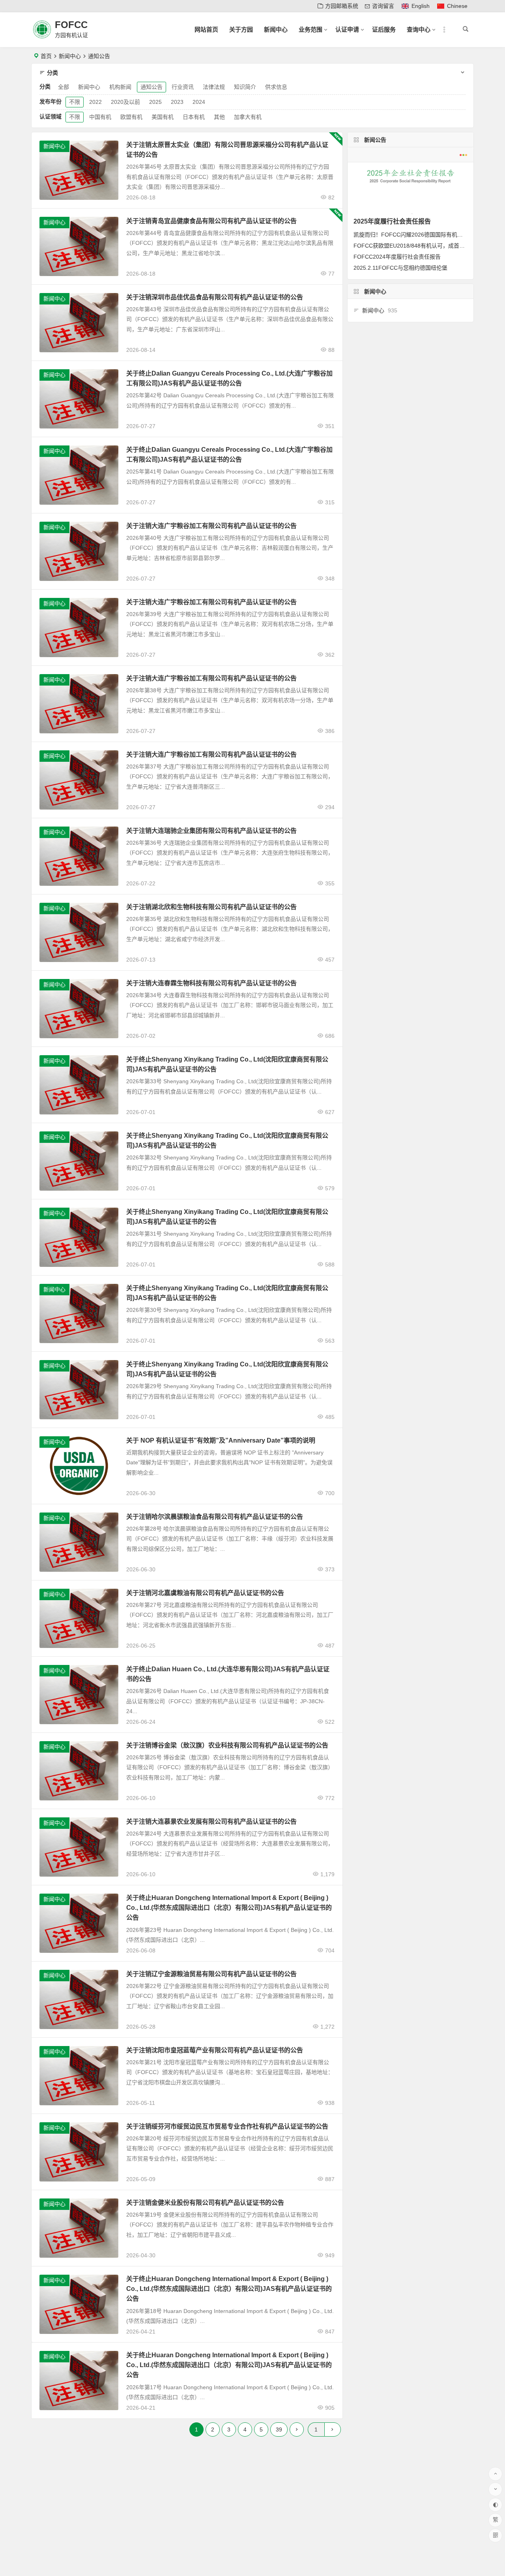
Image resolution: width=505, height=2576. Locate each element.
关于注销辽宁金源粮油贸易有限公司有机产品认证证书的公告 (211, 1974)
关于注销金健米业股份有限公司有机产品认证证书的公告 (205, 2203)
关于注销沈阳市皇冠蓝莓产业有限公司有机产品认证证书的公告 (215, 2050)
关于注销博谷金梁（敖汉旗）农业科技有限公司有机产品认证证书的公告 (227, 1745)
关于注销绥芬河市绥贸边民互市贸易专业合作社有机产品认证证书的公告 (227, 2126)
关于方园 (241, 29)
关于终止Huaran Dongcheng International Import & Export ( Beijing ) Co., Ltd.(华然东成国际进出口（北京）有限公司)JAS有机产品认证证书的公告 (229, 1908)
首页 (46, 56)
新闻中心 (276, 29)
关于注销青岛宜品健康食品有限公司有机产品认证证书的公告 (211, 221)
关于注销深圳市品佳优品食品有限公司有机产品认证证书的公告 (215, 297)
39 (279, 2429)
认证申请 (347, 29)
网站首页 (206, 29)
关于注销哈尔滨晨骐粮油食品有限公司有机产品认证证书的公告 (215, 1517)
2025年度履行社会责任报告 (392, 221)
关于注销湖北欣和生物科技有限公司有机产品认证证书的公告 (211, 907)
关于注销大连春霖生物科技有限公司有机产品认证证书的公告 (211, 983)
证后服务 (384, 29)
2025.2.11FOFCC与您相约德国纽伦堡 (400, 268)
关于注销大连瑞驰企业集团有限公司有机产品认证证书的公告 (211, 831)
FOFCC (71, 25)
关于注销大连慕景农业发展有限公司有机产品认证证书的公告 (211, 1822)
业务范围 (310, 29)
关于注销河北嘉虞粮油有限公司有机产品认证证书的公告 (205, 1593)
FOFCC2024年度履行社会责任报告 (397, 257)
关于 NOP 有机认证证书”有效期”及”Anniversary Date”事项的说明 (221, 1440)
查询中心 (419, 29)
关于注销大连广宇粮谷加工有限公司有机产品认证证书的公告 (211, 526)
